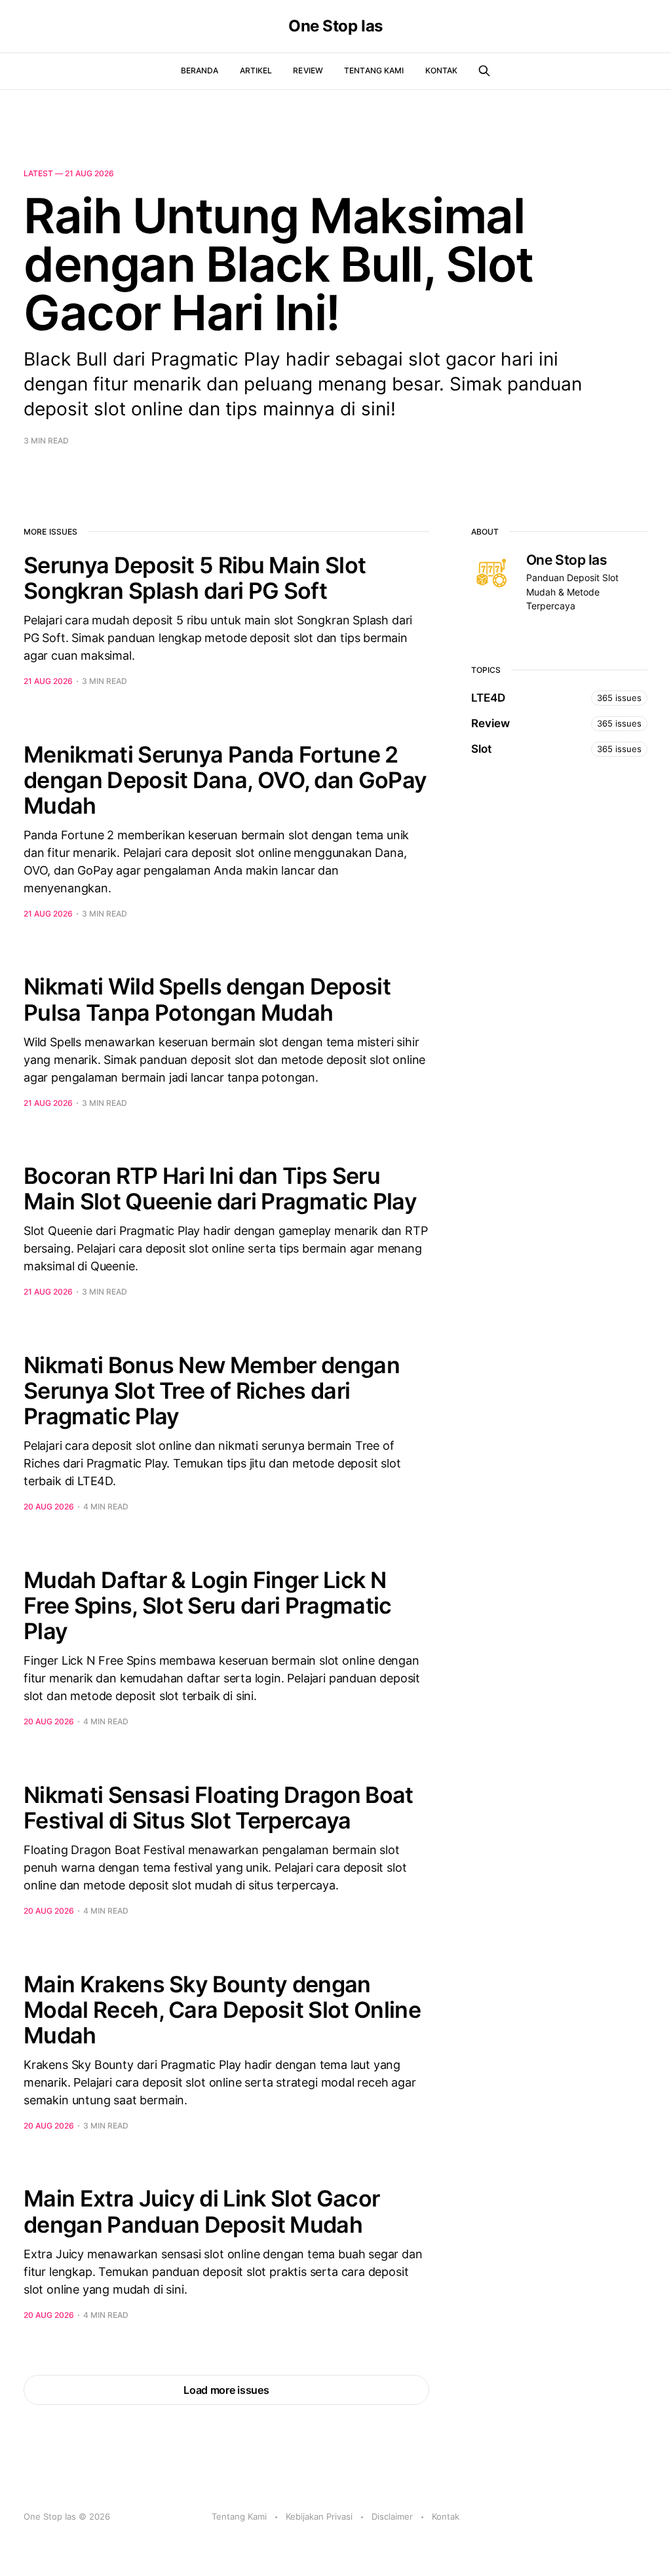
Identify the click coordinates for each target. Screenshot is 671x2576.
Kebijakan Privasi (319, 2516)
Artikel (256, 70)
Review (308, 70)
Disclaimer (392, 2516)
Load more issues (226, 2390)
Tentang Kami (374, 70)
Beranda (200, 70)
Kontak (442, 70)
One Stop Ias (335, 26)
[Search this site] (484, 71)
